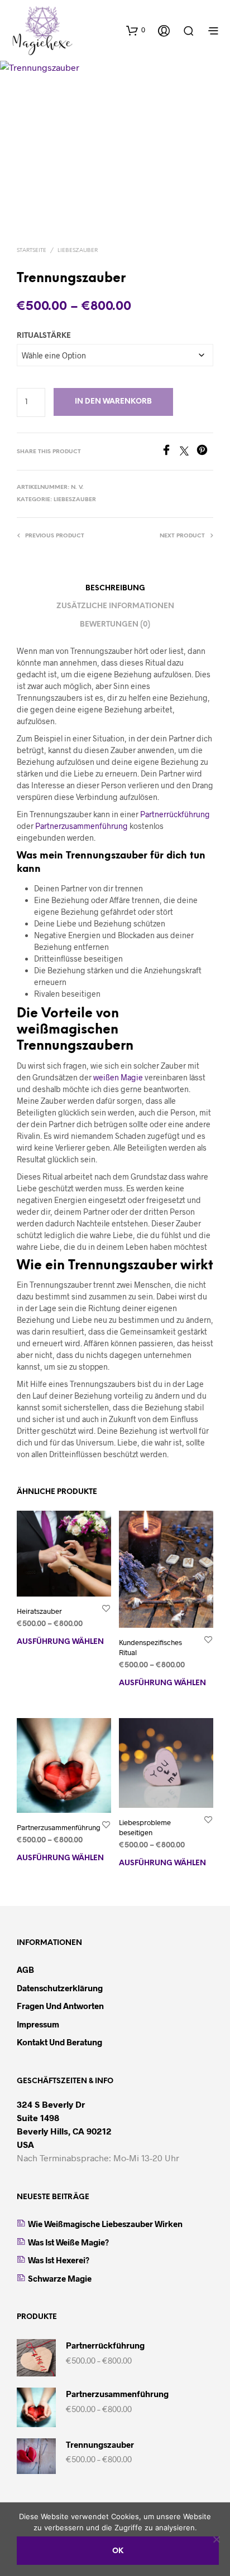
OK (118, 2551)
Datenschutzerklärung (60, 1988)
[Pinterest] (205, 452)
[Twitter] (188, 452)
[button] (136, 30)
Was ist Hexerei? (59, 2260)
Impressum (38, 2024)
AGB (25, 1969)
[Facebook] (170, 452)
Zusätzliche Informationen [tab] (115, 606)
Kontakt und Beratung (59, 2042)
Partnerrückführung (175, 814)
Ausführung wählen (60, 1642)
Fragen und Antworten (60, 2006)
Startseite (32, 251)
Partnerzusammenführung (82, 826)
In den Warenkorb (113, 402)
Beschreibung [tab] (115, 588)
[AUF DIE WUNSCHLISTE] (106, 1608)
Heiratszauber (39, 1611)
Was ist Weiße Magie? (68, 2242)
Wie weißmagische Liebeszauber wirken (105, 2224)
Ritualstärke (44, 336)
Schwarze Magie (60, 2278)
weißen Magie (118, 1077)
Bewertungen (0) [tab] (115, 625)
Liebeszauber (78, 251)
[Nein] (216, 2539)
